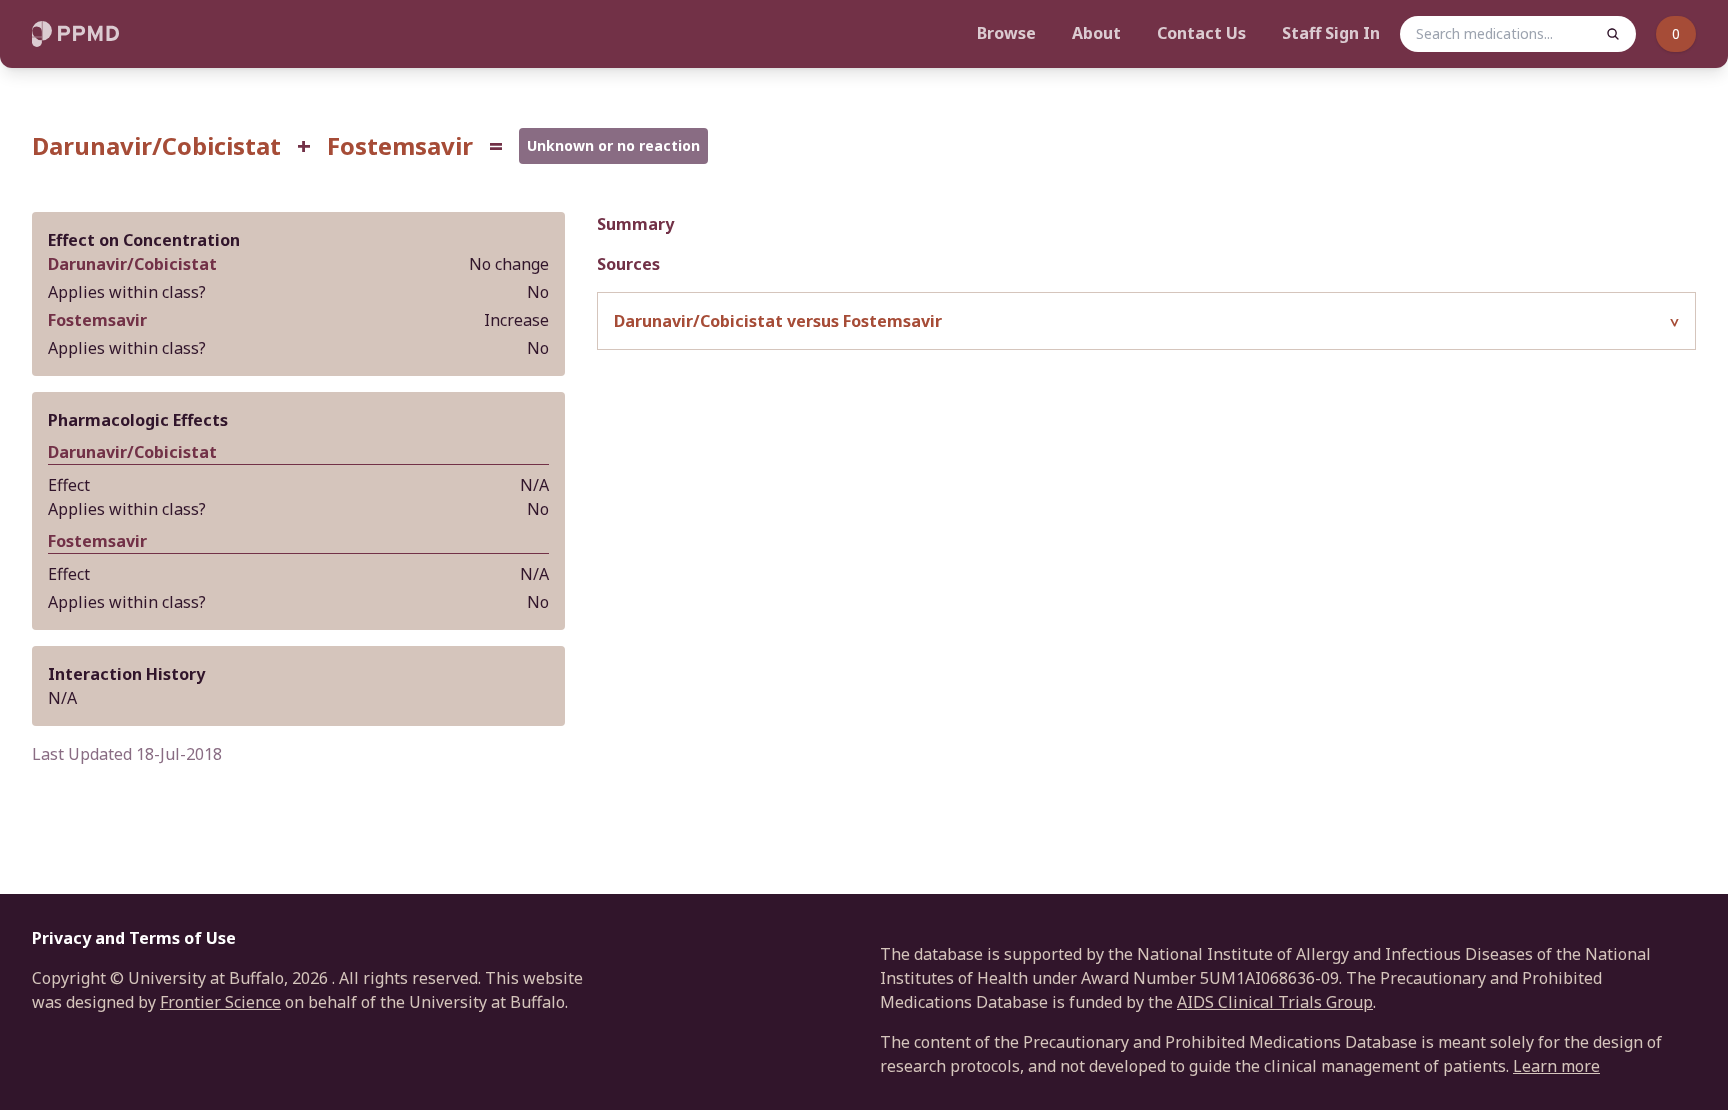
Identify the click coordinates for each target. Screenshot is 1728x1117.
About (1096, 33)
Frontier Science (220, 1002)
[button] (1146, 321)
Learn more (1556, 1066)
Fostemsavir (400, 146)
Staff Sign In (1331, 33)
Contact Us (1201, 33)
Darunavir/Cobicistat (156, 146)
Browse (1006, 33)
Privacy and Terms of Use (134, 938)
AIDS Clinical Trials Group (1275, 1002)
